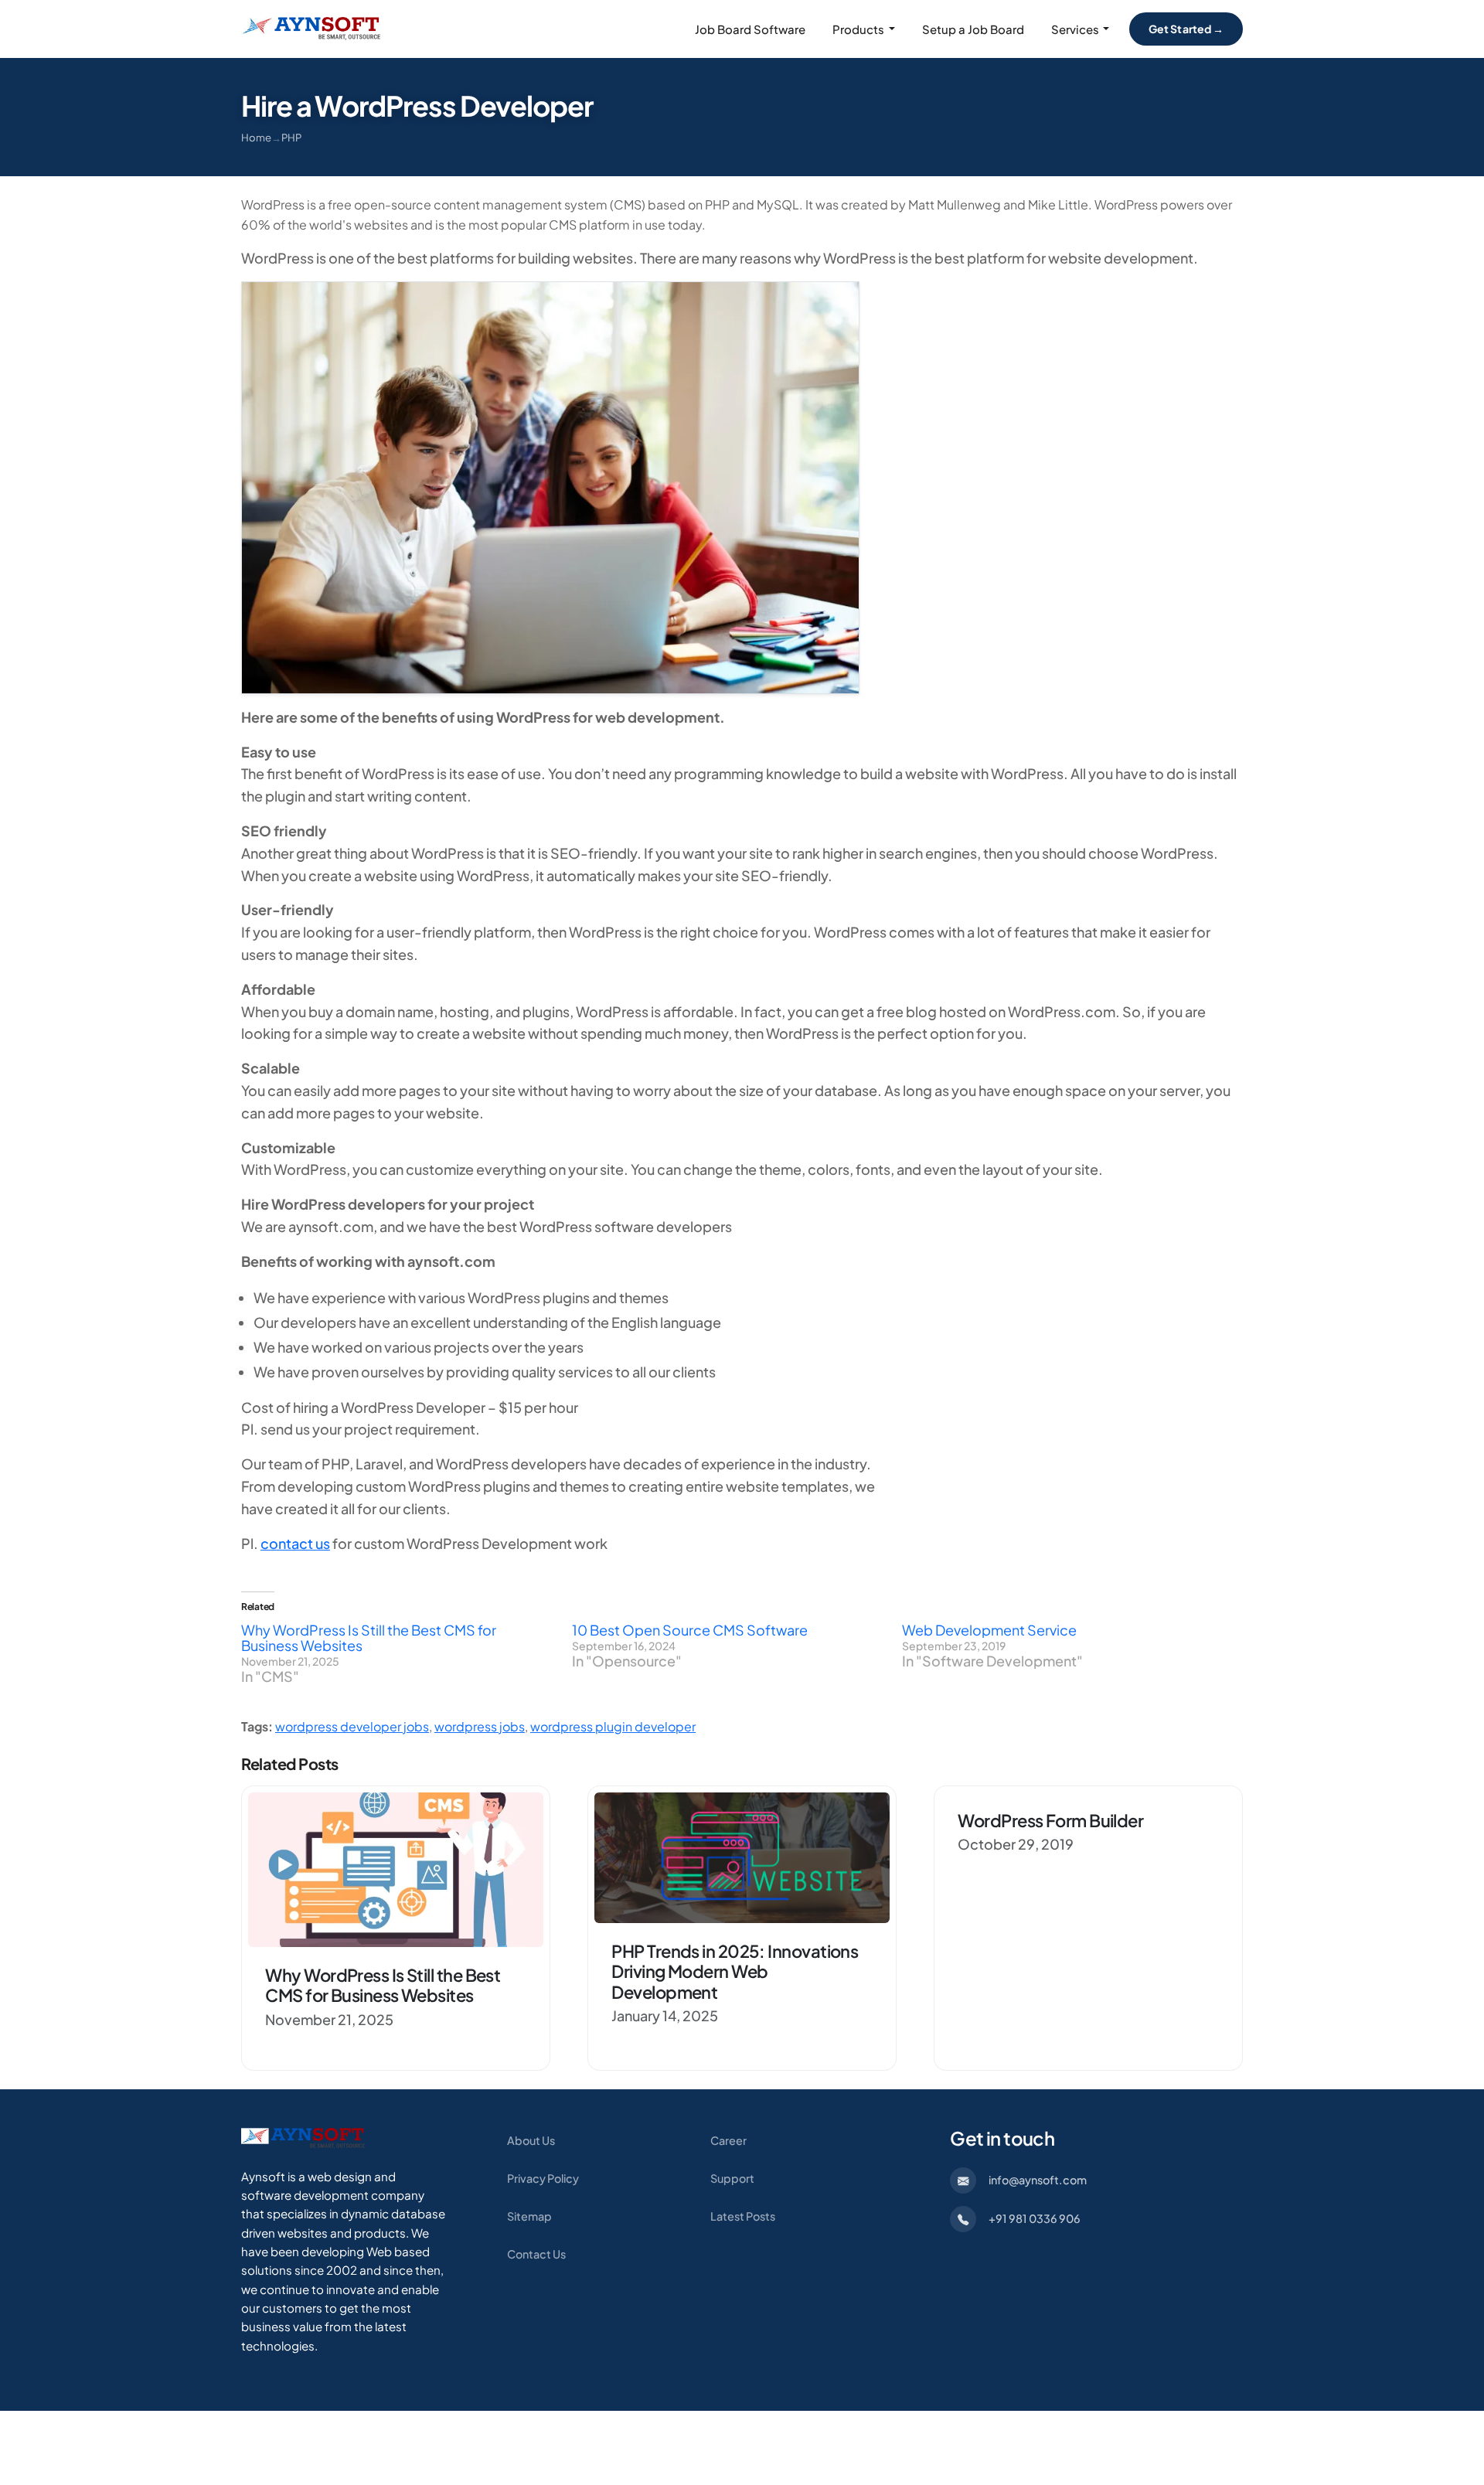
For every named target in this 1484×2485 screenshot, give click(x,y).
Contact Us (536, 2254)
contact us (295, 1543)
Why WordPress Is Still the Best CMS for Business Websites (369, 1637)
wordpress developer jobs (352, 1726)
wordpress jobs (480, 1726)
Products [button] (858, 29)
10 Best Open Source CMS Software (690, 1630)
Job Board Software (750, 29)
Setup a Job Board (973, 29)
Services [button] (1075, 29)
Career (728, 2140)
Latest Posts (743, 2216)
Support (732, 2178)
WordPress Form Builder (1050, 1820)
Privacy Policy (543, 2178)
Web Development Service (989, 1630)
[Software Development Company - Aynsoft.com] (303, 2137)
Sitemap (529, 2216)
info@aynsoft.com (1038, 2180)
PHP (291, 137)
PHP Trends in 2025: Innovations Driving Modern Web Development (735, 1971)
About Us (531, 2140)
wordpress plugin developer (613, 1726)
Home (256, 137)
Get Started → (1186, 29)
